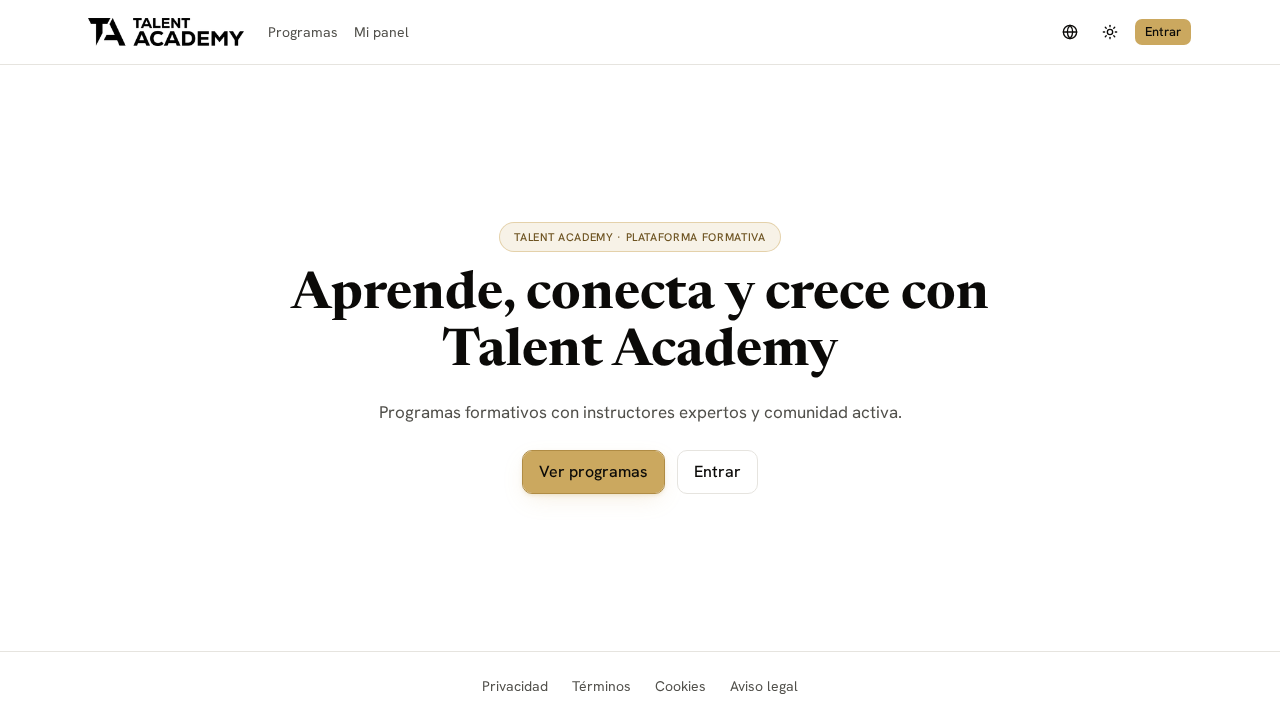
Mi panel (381, 32)
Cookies (680, 686)
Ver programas (593, 471)
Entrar (1163, 31)
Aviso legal (764, 686)
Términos (601, 686)
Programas (303, 32)
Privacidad (515, 686)
